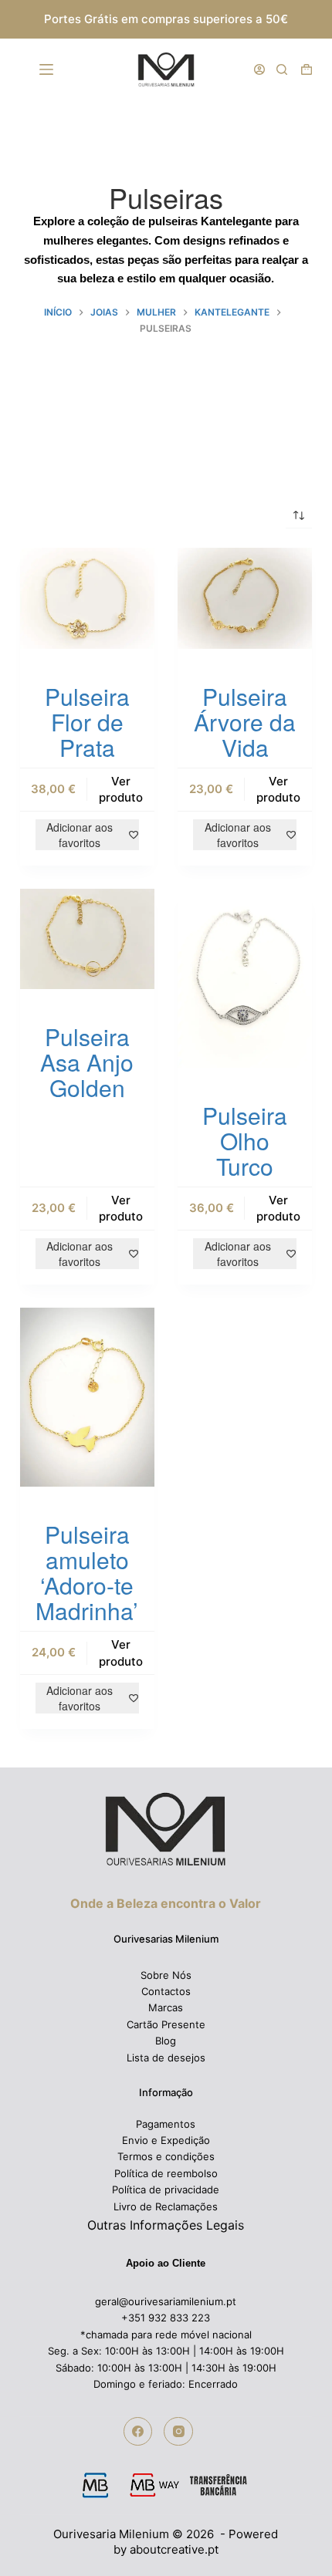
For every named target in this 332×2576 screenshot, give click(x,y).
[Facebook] (138, 2432)
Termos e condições (166, 2156)
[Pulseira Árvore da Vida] (245, 598)
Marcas (166, 2007)
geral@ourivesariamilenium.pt (166, 2301)
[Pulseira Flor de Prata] (87, 598)
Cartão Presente (166, 2024)
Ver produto (121, 789)
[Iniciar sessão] (259, 69)
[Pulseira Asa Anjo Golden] (87, 939)
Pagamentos (166, 2124)
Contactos (166, 1991)
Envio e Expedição (166, 2140)
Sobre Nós (166, 1975)
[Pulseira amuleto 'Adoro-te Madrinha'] (87, 1397)
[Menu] (49, 69)
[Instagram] (178, 2432)
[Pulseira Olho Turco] (245, 978)
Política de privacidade (166, 2189)
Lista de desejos (166, 2058)
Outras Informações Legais (166, 2225)
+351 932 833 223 (166, 2318)
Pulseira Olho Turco (245, 1141)
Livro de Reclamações (166, 2206)
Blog (166, 2041)
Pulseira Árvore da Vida (245, 722)
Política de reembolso (166, 2173)
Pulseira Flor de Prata (87, 722)
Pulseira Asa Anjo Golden (87, 1062)
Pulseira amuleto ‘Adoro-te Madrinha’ (87, 1572)
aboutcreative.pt (174, 2549)
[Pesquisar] (282, 69)
